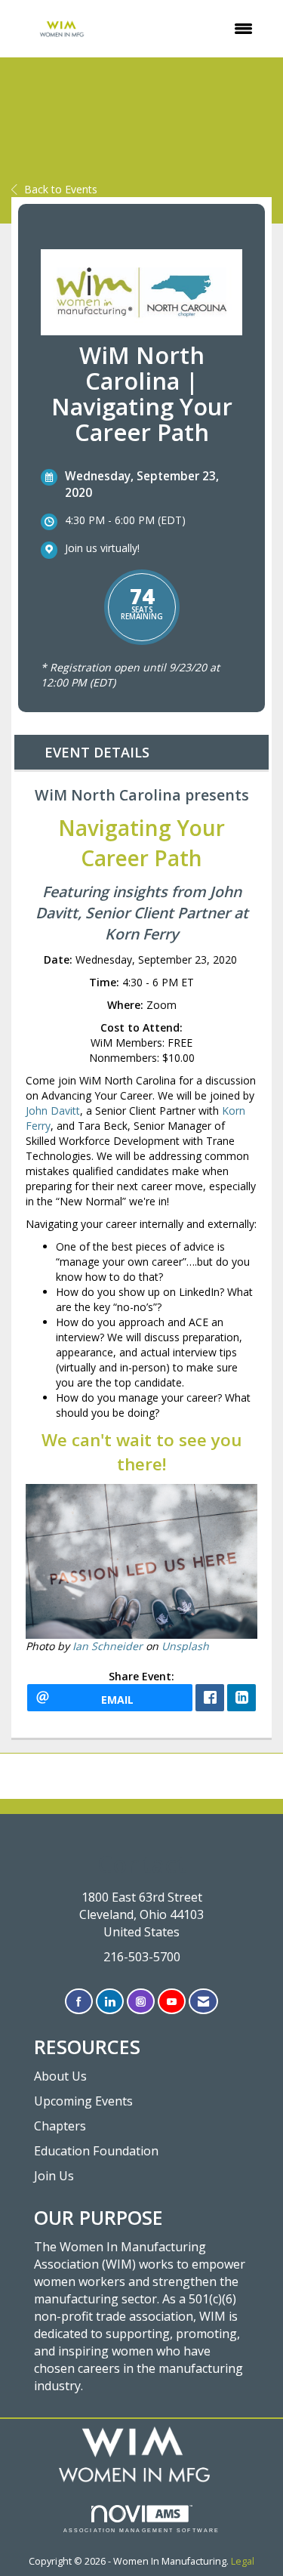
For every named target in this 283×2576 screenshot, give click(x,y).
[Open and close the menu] (190, 29)
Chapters (60, 2126)
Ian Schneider (108, 1646)
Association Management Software (141, 2530)
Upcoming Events (83, 2101)
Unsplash (185, 1646)
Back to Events (61, 189)
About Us (60, 2076)
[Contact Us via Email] (203, 2002)
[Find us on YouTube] (172, 2002)
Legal (243, 2561)
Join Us (54, 2176)
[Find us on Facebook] (79, 2002)
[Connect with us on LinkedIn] (110, 2002)
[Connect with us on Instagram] (141, 2002)
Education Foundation (96, 2151)
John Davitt (53, 1111)
